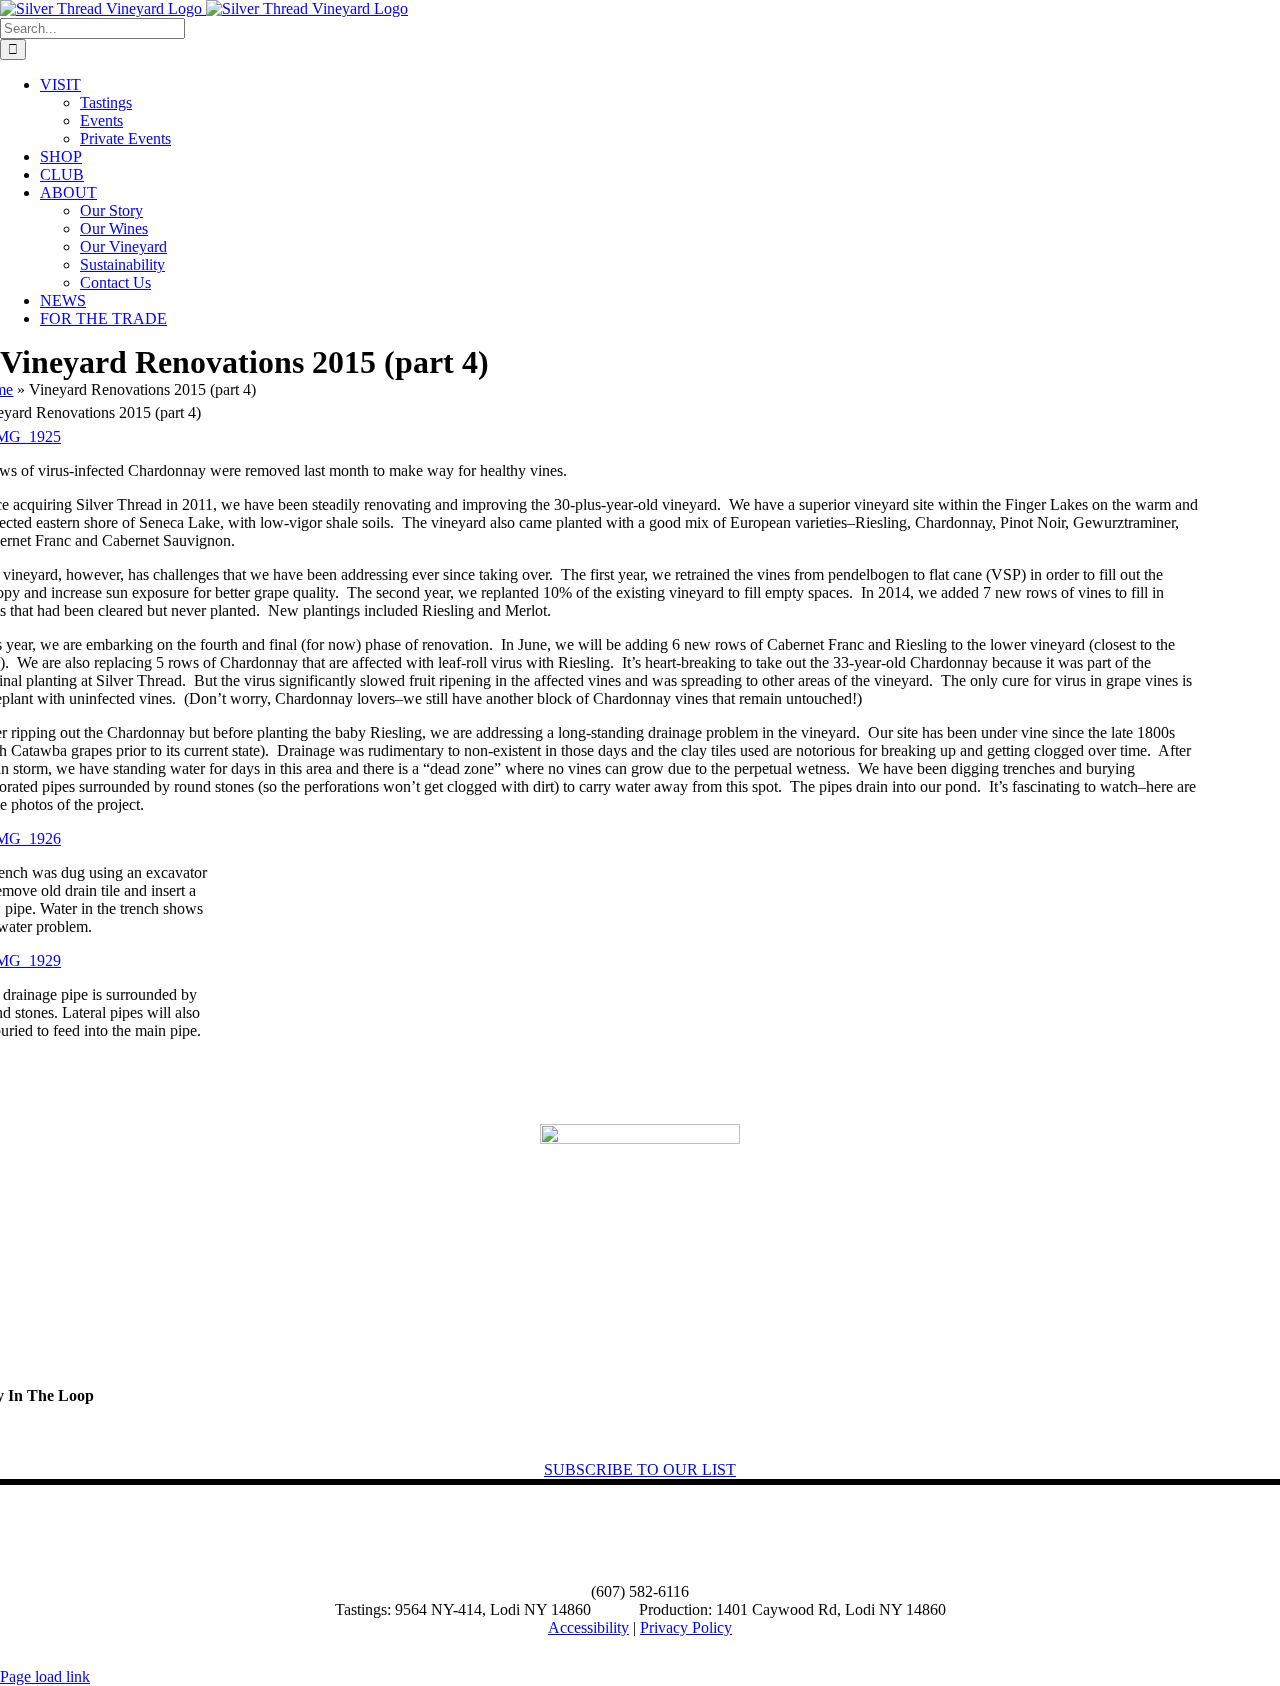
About (118, 1534)
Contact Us (425, 1534)
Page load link (45, 1676)
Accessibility (588, 1627)
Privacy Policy (686, 1627)
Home (31, 1534)
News (325, 1534)
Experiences (223, 1534)
